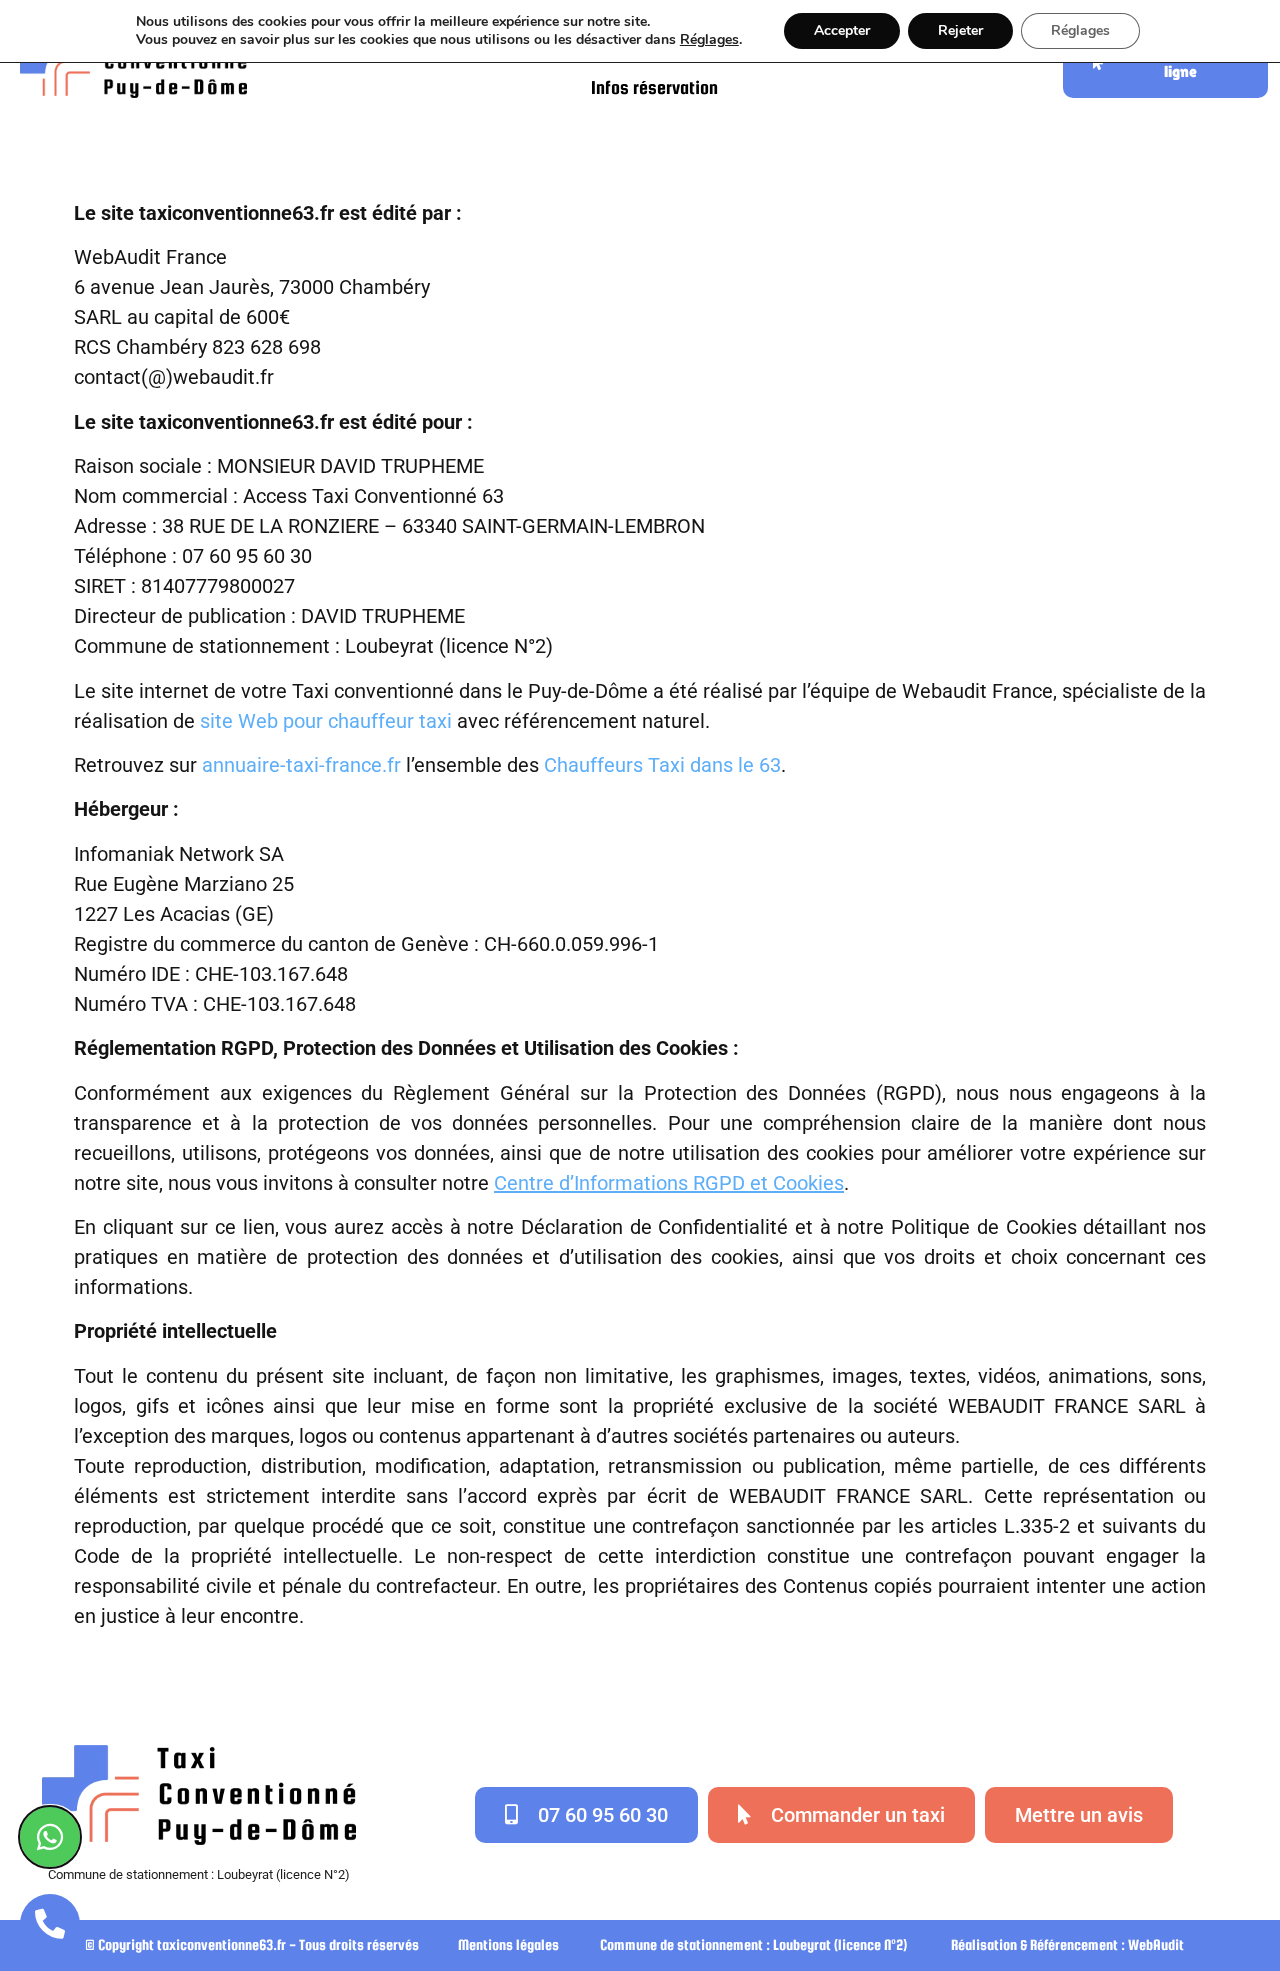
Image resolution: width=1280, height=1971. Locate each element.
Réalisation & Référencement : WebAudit (1067, 1944)
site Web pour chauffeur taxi (326, 721)
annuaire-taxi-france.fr (301, 765)
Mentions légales (508, 1944)
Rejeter (960, 30)
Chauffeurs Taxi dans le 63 (662, 765)
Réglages (709, 40)
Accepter (842, 30)
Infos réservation (654, 87)
